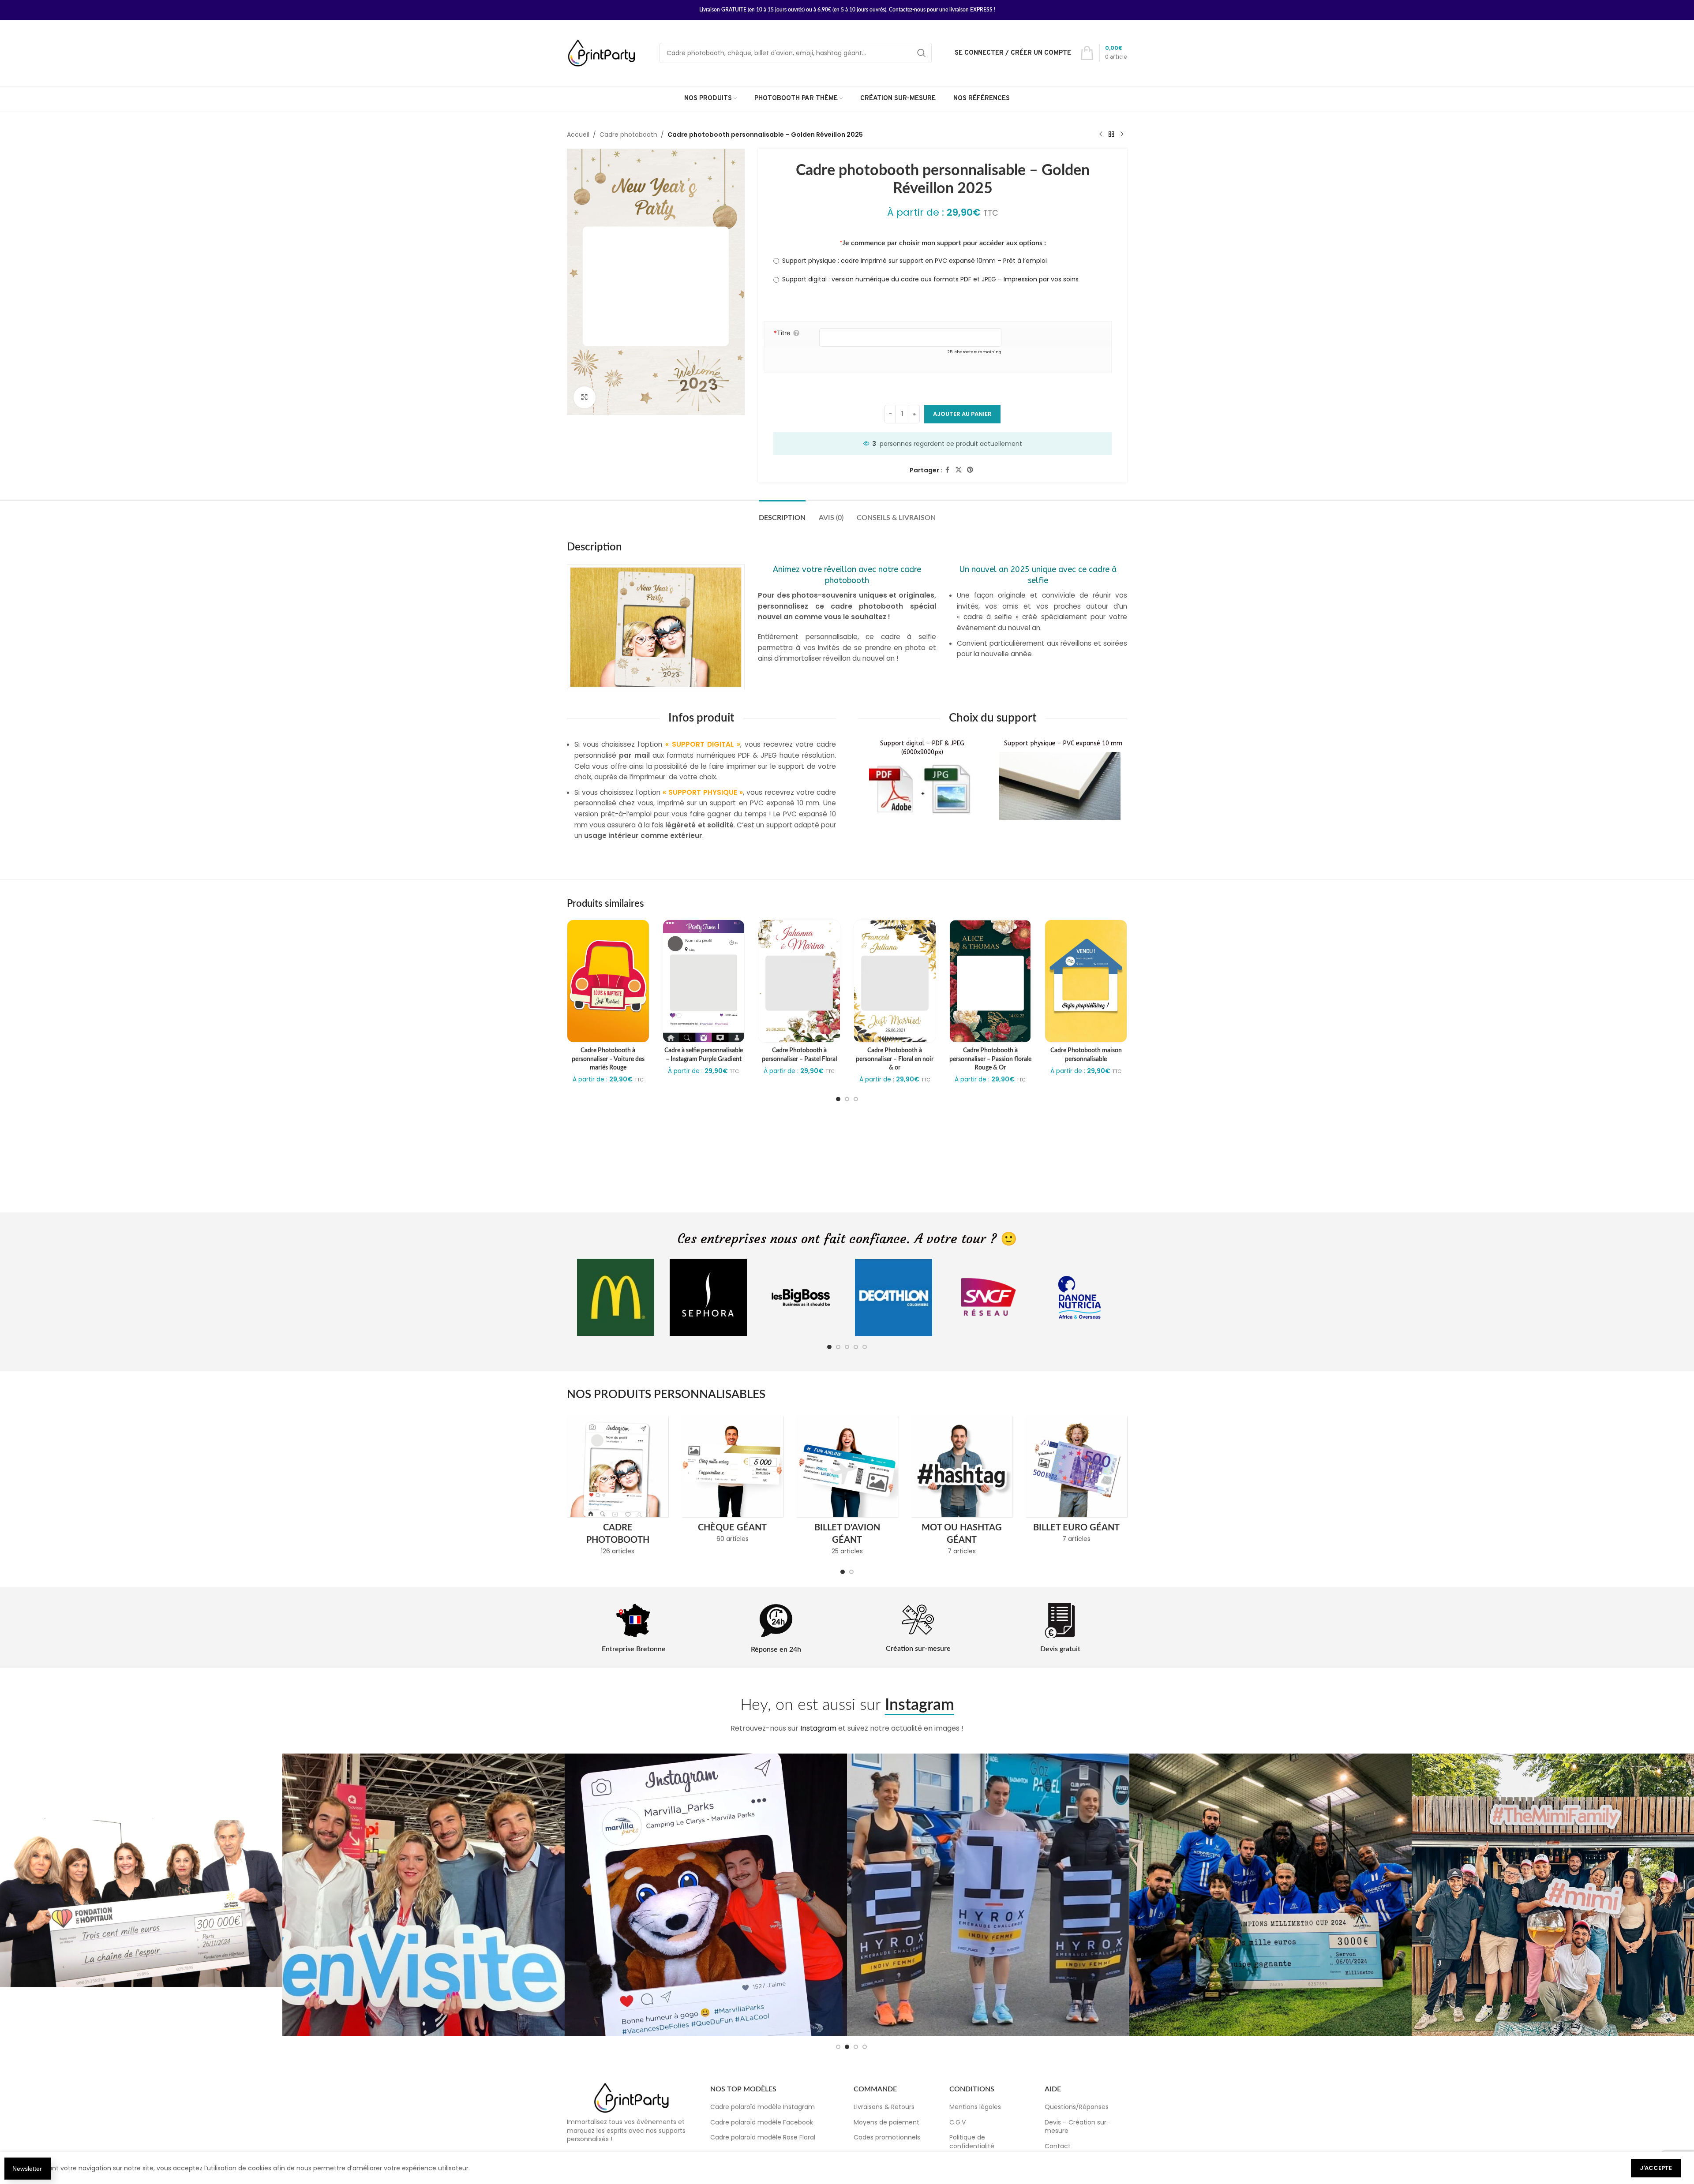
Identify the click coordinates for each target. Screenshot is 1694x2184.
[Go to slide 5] (865, 1347)
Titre (782, 333)
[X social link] (959, 470)
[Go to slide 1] (838, 1099)
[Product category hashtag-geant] (962, 1488)
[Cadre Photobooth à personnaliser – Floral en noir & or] (895, 981)
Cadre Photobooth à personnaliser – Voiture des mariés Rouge (608, 1059)
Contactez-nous (907, 10)
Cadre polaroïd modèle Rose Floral (763, 2137)
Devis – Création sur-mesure (1077, 2127)
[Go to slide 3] (856, 1099)
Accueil (578, 135)
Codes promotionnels (887, 2137)
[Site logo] (602, 52)
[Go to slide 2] (847, 1099)
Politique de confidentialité (972, 2142)
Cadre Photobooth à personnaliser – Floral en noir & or (895, 1059)
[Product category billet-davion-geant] (847, 1488)
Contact (1058, 2146)
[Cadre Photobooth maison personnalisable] (1086, 981)
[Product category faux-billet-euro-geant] (1076, 1482)
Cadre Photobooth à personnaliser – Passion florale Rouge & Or (990, 1059)
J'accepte (1656, 2168)
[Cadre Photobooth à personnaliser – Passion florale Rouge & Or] (991, 981)
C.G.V (958, 2122)
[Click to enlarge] (585, 397)
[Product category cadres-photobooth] (618, 1488)
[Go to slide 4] (856, 1347)
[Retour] (1111, 135)
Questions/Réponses (1077, 2107)
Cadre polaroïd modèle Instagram (763, 2107)
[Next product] (1122, 135)
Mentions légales (975, 2107)
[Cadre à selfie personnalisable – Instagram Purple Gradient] (704, 981)
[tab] (782, 514)
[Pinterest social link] (970, 470)
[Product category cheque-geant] (732, 1482)
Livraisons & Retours (884, 2107)
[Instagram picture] (141, 1895)
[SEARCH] (922, 53)
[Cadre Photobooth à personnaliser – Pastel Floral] (799, 981)
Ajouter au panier (962, 414)
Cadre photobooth (628, 135)
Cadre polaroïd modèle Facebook (762, 2122)
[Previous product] (1101, 135)
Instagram (818, 1728)
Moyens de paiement (886, 2122)
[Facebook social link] (948, 470)
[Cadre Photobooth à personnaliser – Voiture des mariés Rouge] (608, 981)
